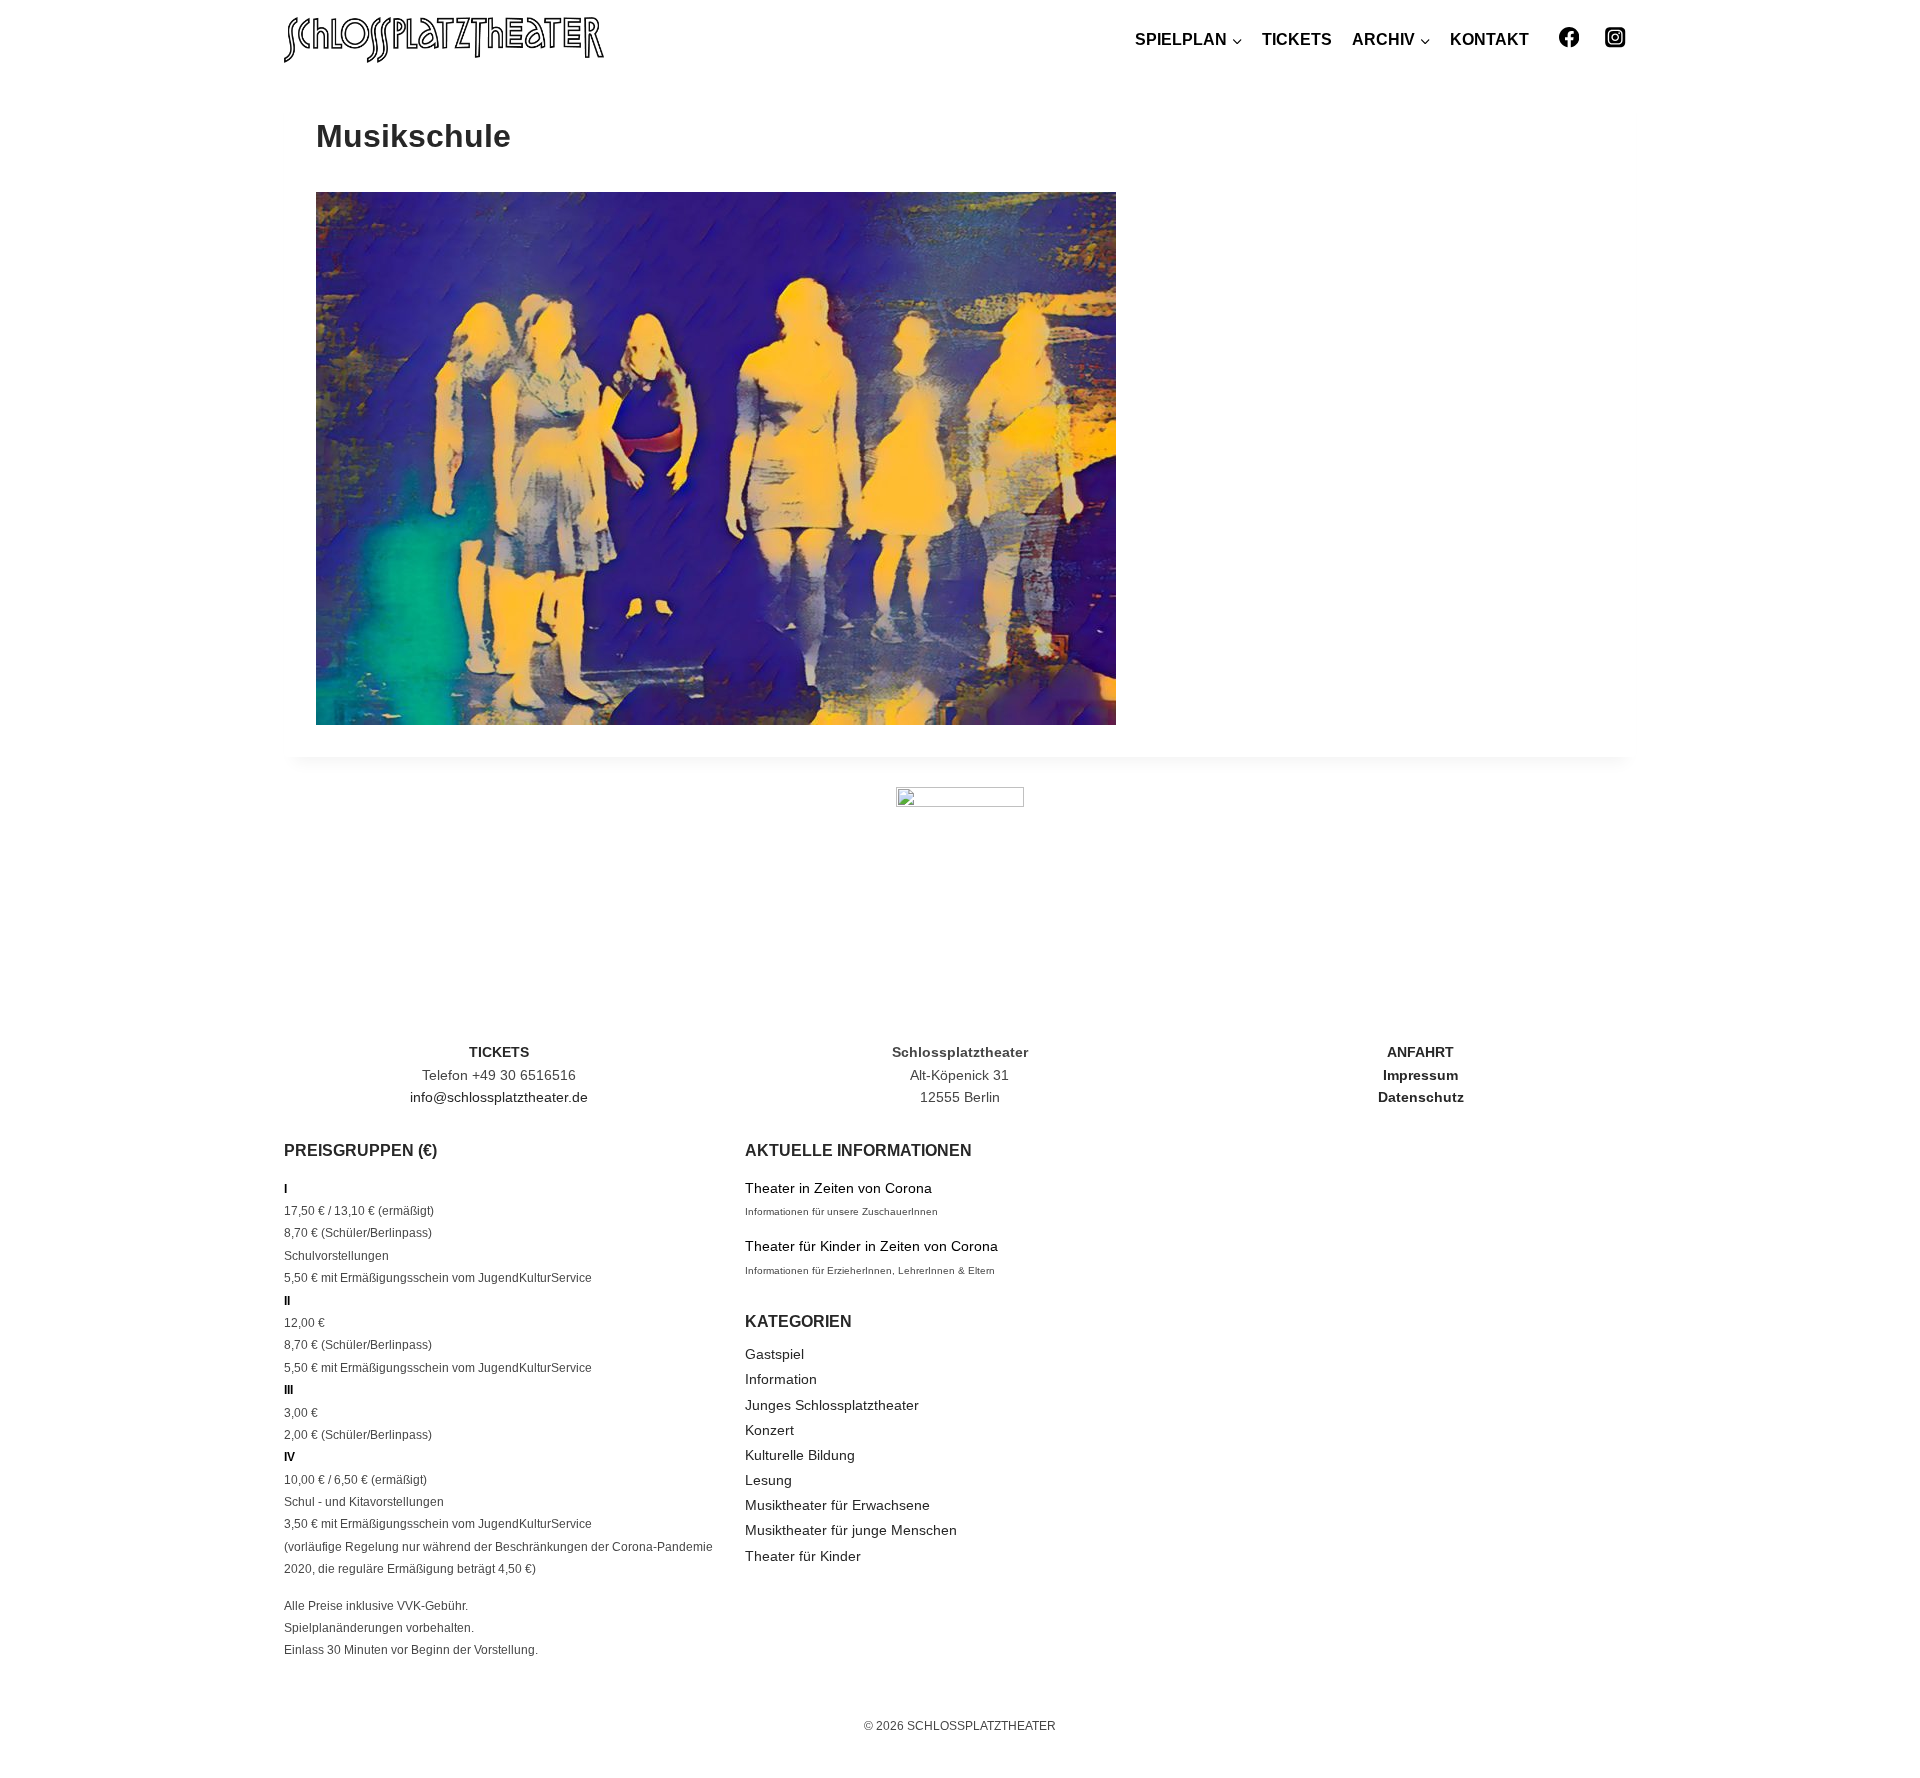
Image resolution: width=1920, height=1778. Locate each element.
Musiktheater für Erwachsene (837, 1505)
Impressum (1420, 1075)
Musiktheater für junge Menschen (851, 1530)
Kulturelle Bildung (800, 1455)
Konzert (769, 1430)
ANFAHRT (1420, 1052)
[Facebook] (1568, 37)
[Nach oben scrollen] (1859, 1707)
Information (781, 1379)
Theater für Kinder (803, 1556)
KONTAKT (1489, 39)
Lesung (768, 1480)
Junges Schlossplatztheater (832, 1405)
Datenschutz (1421, 1097)
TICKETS (1297, 39)
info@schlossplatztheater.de (499, 1097)
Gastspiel (774, 1354)
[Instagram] (1615, 37)
